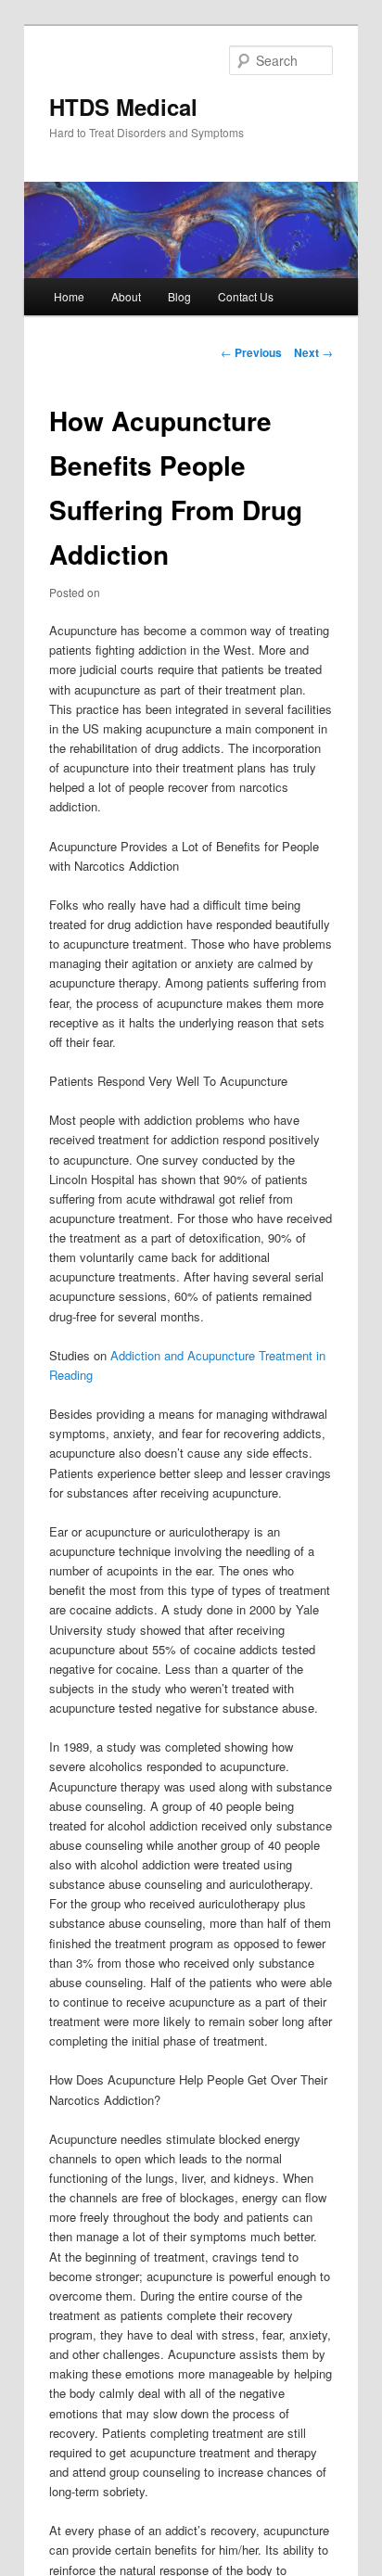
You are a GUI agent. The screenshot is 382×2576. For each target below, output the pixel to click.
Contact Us (246, 296)
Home (69, 296)
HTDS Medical (123, 107)
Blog (179, 296)
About (126, 296)
